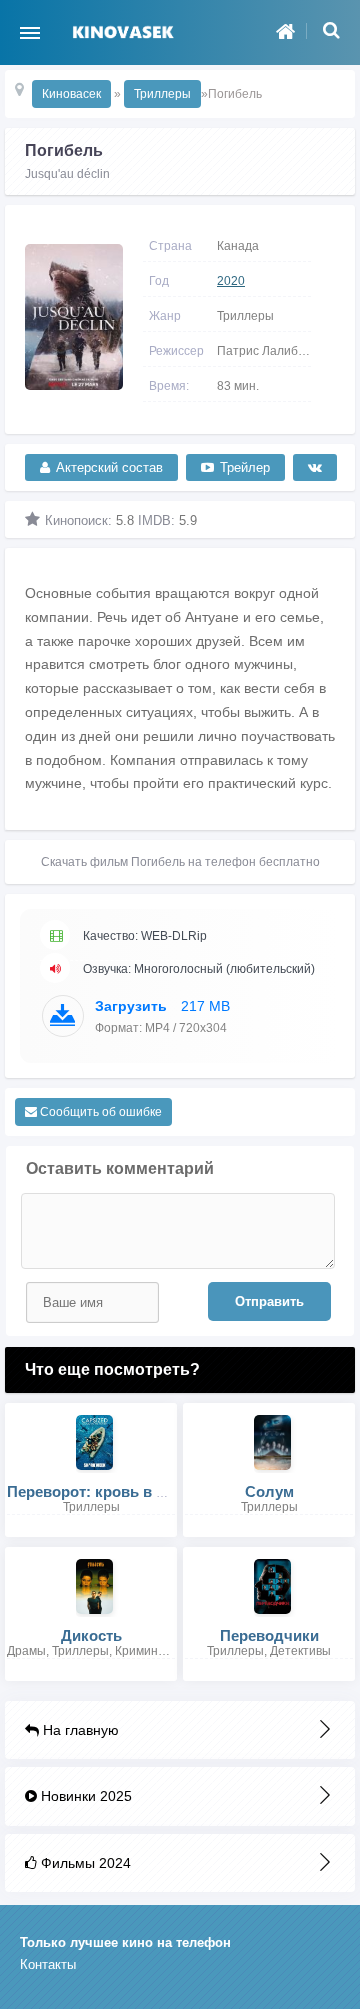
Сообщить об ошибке (99, 1112)
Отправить (269, 1301)
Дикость (91, 1635)
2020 (231, 281)
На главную (79, 1730)
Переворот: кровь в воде (99, 1491)
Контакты (48, 1964)
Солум (269, 1491)
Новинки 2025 (84, 1796)
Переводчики (269, 1635)
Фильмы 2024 (84, 1863)
